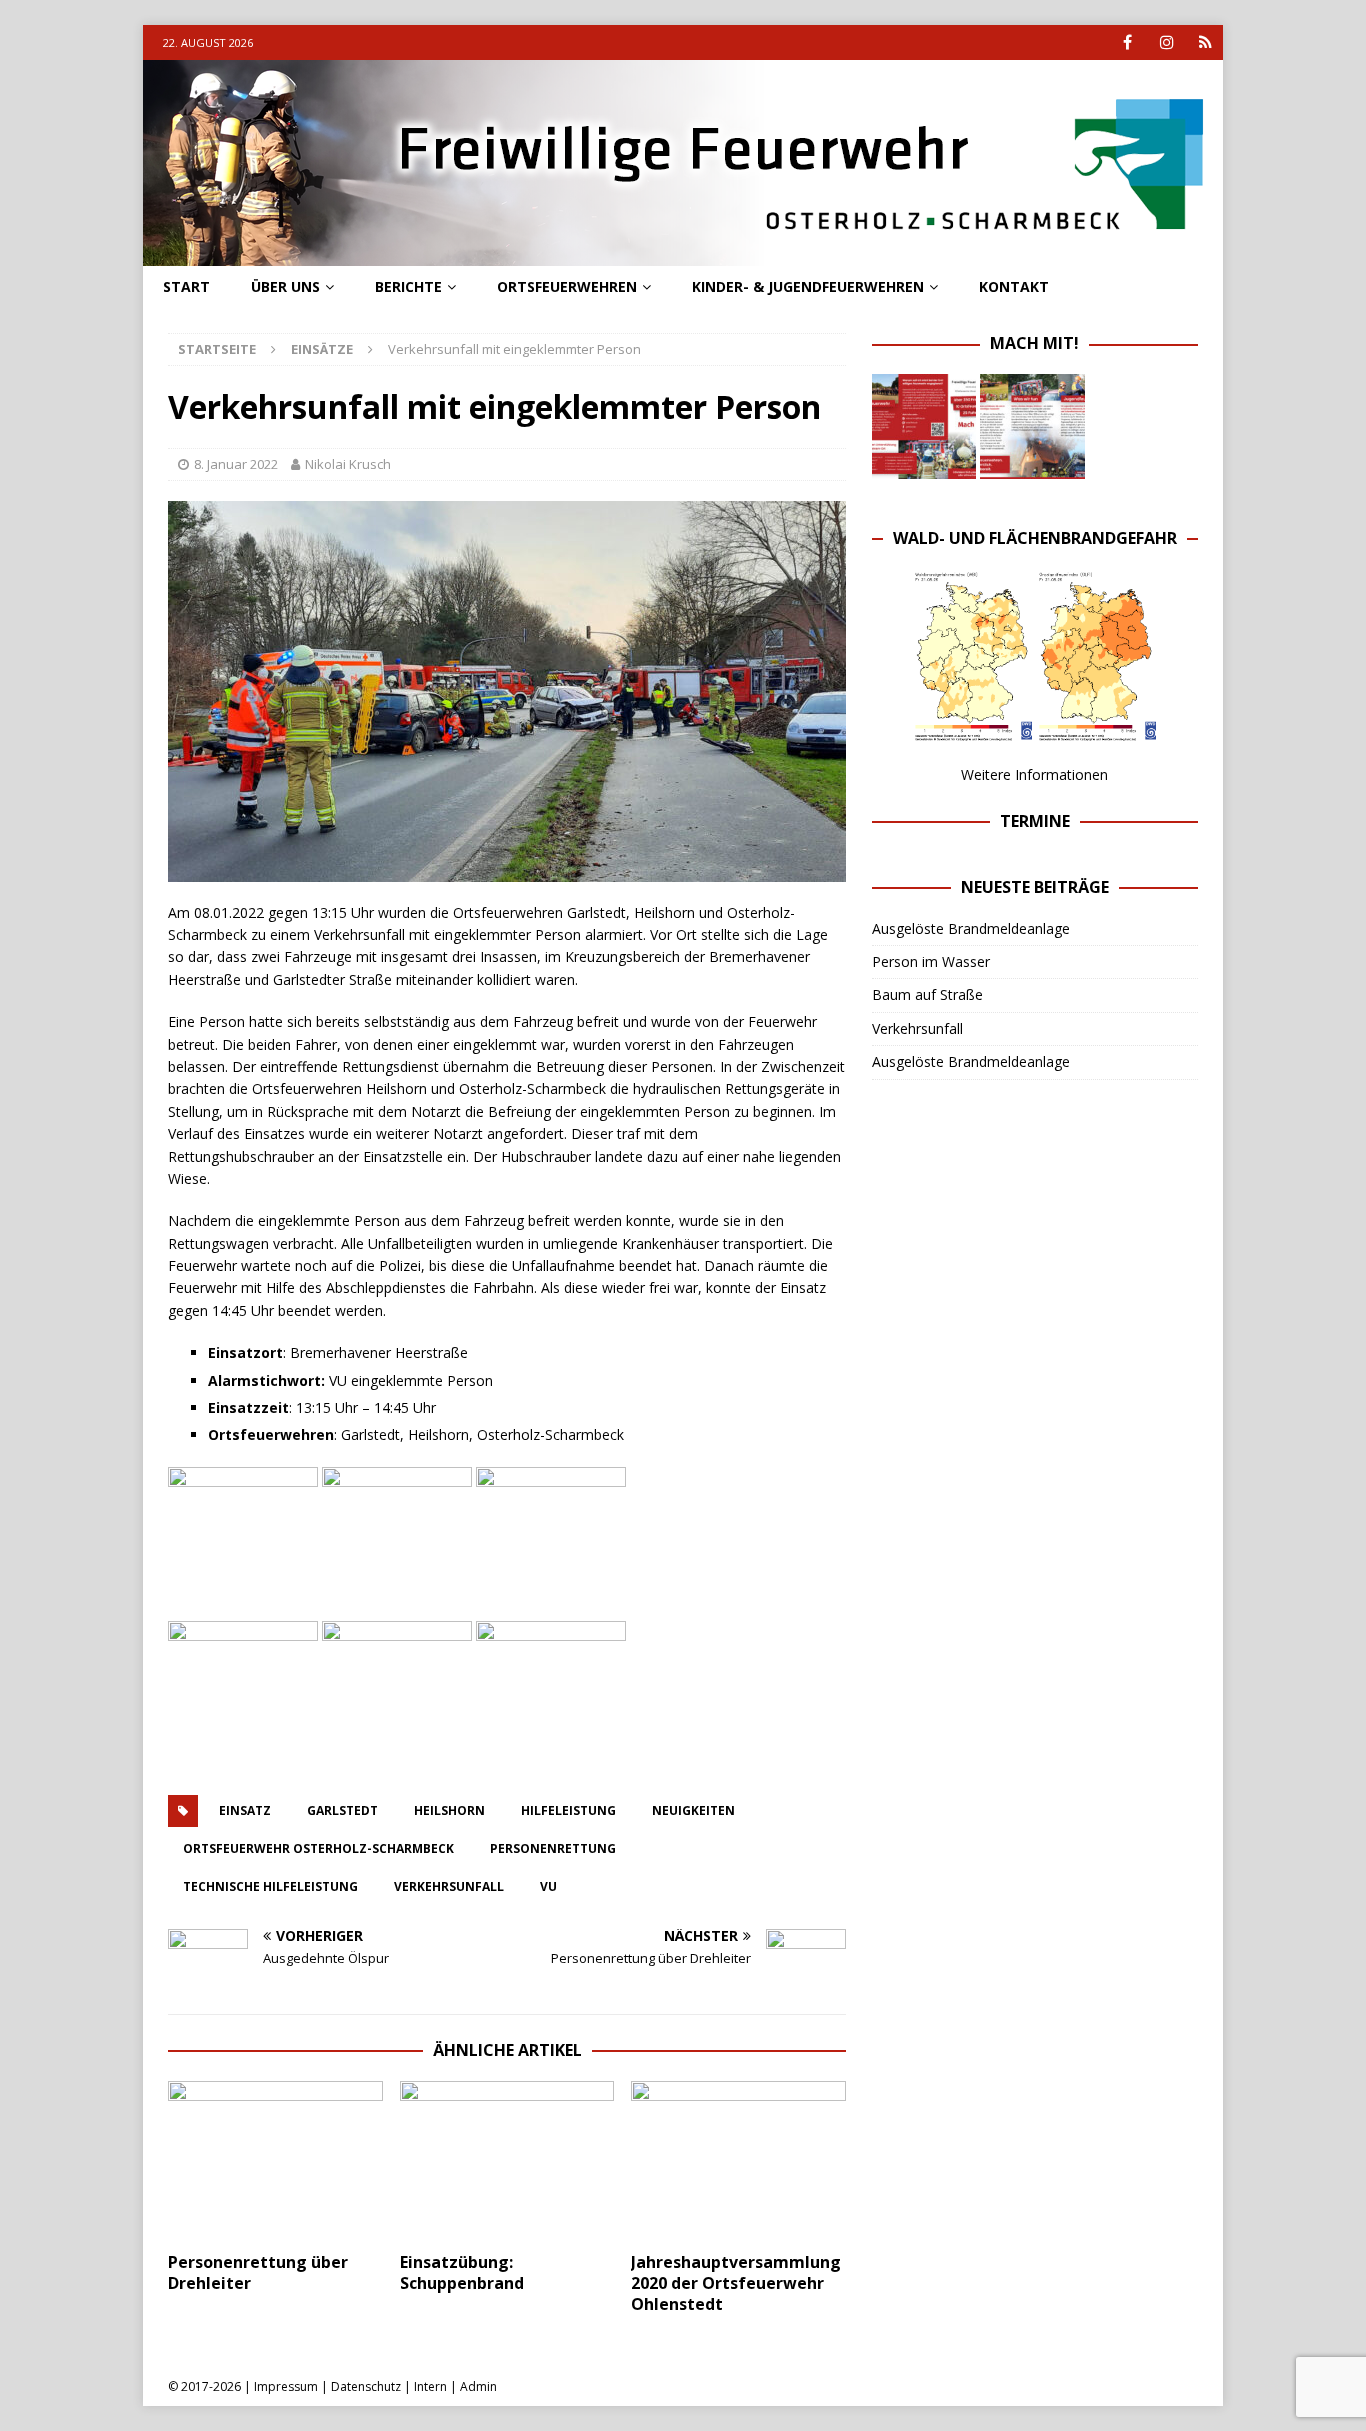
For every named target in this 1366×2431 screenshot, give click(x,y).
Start (186, 286)
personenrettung (553, 1848)
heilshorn (449, 1810)
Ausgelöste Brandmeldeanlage (971, 928)
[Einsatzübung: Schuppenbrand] (507, 2161)
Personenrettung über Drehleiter (258, 2272)
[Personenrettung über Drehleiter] (275, 2161)
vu (548, 1886)
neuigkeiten (693, 1810)
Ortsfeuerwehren (567, 286)
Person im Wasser (931, 961)
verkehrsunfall (449, 1886)
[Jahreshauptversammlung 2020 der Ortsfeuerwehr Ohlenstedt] (738, 2161)
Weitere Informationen (1034, 774)
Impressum (286, 2386)
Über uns (285, 286)
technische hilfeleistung (270, 1886)
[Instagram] (1166, 42)
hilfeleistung (568, 1810)
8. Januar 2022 (236, 464)
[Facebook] (1127, 42)
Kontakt (1014, 286)
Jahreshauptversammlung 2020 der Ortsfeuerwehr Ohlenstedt (736, 2283)
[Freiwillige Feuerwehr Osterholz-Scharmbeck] (683, 254)
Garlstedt (342, 1810)
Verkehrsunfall (917, 1028)
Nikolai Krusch (348, 464)
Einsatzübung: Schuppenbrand (462, 2272)
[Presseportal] (1205, 42)
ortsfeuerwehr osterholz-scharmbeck (318, 1848)
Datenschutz (366, 2386)
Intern (430, 2386)
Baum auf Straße (927, 994)
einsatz (245, 1810)
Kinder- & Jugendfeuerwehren (808, 286)
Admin (478, 2386)
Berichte (408, 286)
